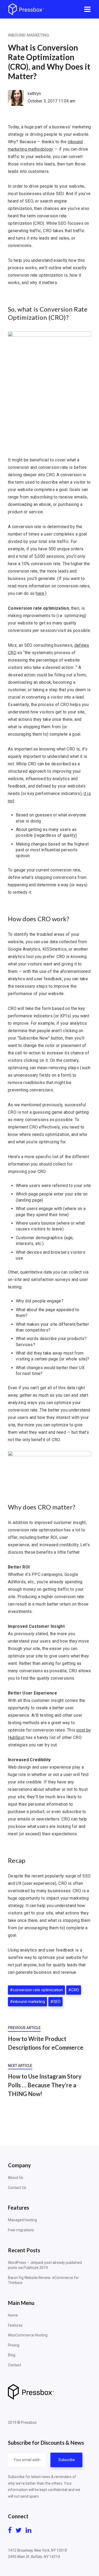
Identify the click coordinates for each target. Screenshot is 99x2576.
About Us (16, 2178)
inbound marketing (29, 2002)
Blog (12, 2355)
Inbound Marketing (29, 35)
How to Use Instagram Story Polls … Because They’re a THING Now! (45, 2085)
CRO (75, 1990)
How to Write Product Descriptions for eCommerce (46, 2043)
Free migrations (21, 2230)
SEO (57, 2002)
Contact (15, 2365)
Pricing (14, 2345)
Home (13, 2315)
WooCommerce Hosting (28, 2335)
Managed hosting (22, 2220)
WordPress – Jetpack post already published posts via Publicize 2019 (45, 2265)
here (40, 593)
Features (15, 2325)
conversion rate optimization (38, 1990)
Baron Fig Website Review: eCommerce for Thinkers (43, 2280)
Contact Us (17, 2188)
